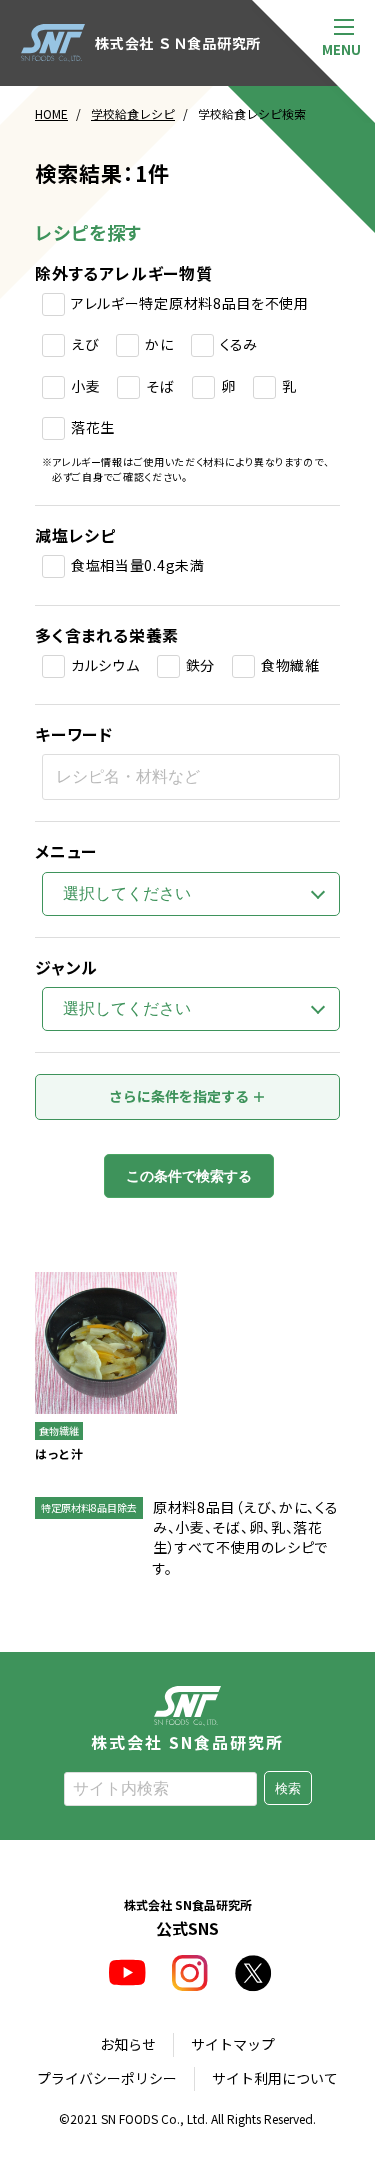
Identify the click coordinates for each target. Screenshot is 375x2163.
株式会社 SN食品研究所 (188, 1740)
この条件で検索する (189, 1176)
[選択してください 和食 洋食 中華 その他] (191, 1009)
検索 (288, 1788)
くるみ (239, 344)
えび (85, 344)
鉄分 (200, 665)
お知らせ (128, 2044)
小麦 (85, 386)
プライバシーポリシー (107, 2078)
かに (159, 344)
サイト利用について (275, 2078)
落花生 (93, 427)
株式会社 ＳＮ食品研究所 (178, 43)
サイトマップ (233, 2044)
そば (160, 386)
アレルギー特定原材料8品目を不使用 (190, 303)
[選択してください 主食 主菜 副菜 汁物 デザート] (191, 894)
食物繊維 (290, 665)
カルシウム (105, 665)
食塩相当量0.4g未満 (138, 565)
